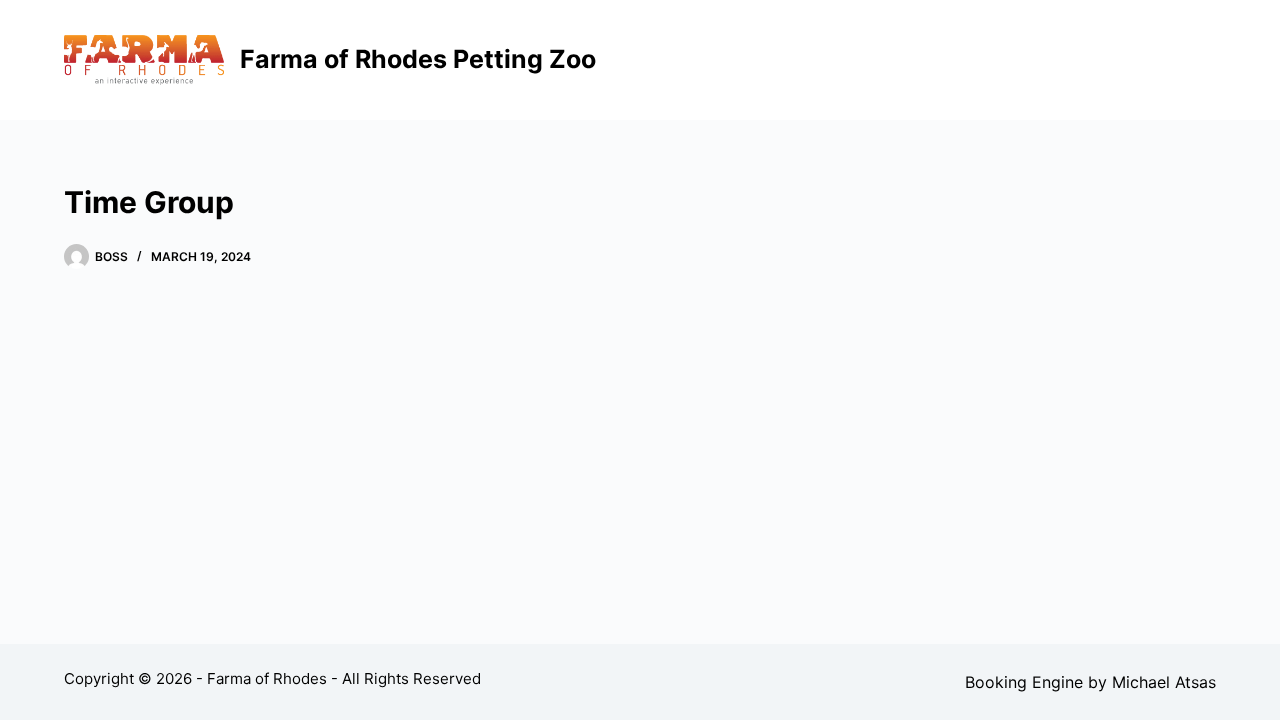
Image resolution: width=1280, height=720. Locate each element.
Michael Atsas (1164, 682)
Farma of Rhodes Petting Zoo (418, 59)
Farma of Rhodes (267, 678)
